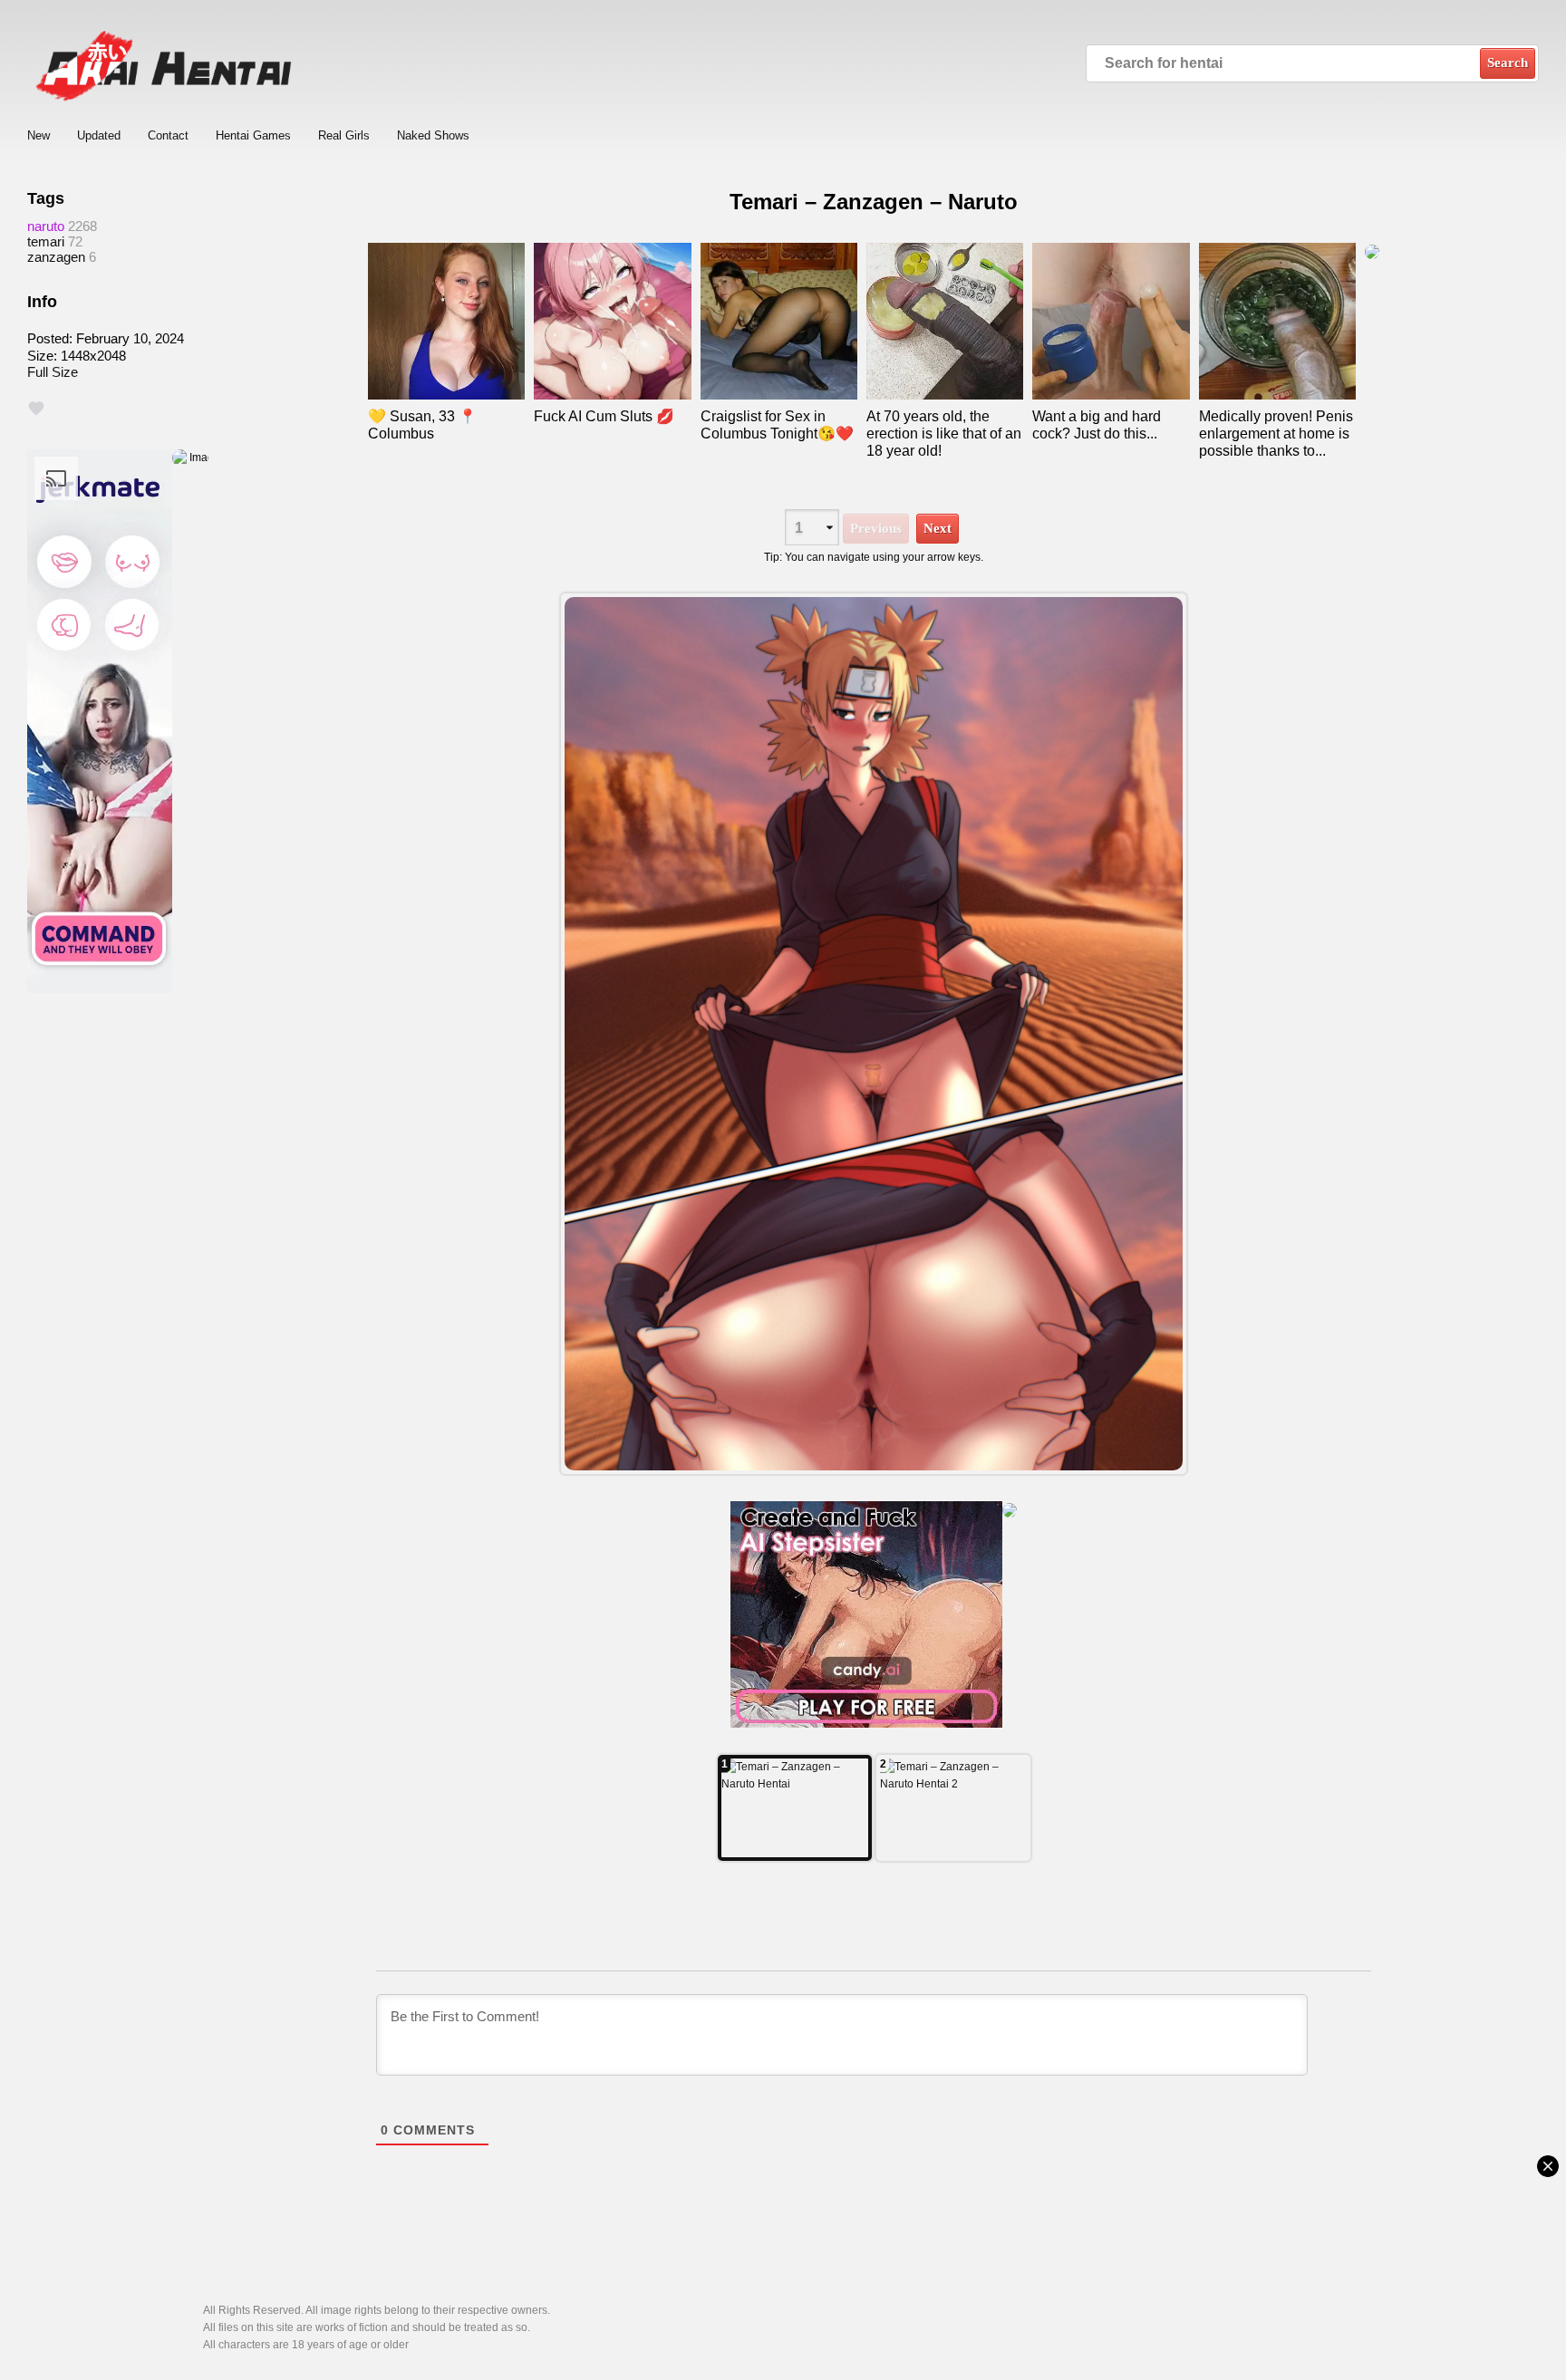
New (39, 135)
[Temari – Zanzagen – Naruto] (874, 1034)
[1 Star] (36, 409)
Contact (168, 135)
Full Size (53, 372)
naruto (46, 226)
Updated (99, 135)
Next (938, 528)
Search (1508, 63)
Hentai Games (253, 135)
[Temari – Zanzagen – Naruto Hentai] (795, 1808)
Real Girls (344, 135)
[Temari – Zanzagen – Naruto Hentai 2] (953, 1808)
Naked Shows (433, 135)
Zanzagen (56, 257)
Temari (46, 241)
